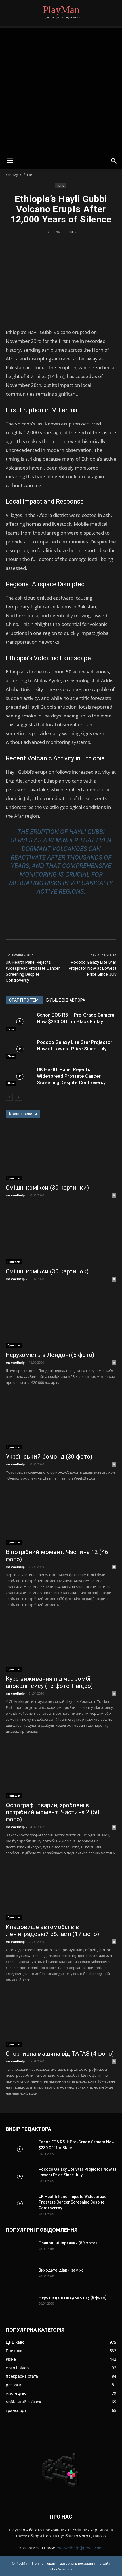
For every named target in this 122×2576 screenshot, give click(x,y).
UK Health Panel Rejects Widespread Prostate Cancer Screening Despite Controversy (33, 971)
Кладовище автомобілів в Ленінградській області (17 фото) (52, 1931)
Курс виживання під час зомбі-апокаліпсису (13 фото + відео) (49, 1682)
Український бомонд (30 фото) (49, 1457)
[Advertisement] (61, 89)
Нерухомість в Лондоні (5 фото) (50, 1355)
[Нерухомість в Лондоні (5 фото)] (61, 1321)
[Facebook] (35, 245)
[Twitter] (48, 245)
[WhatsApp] (74, 245)
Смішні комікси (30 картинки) (47, 1188)
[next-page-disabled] (18, 1097)
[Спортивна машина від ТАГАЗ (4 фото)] (61, 2019)
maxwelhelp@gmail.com (80, 2548)
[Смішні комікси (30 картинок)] (61, 1237)
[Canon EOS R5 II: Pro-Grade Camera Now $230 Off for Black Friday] (20, 1022)
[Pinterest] (61, 245)
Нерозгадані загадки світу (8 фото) (73, 2297)
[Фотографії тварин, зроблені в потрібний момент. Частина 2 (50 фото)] (61, 1771)
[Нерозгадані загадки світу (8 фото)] (13, 2300)
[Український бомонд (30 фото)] (61, 1422)
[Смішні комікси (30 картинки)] (61, 1153)
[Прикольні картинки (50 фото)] (20, 2250)
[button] (10, 161)
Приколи (14, 1178)
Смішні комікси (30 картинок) (47, 1271)
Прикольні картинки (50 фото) (68, 2243)
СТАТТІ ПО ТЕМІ (24, 1000)
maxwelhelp (15, 1195)
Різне (28, 175)
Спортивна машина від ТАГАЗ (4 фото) (60, 2054)
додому (12, 175)
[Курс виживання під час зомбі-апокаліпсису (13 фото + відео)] (61, 1644)
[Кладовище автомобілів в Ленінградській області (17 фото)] (61, 1892)
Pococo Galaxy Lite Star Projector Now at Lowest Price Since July (92, 968)
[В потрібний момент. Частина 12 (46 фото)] (61, 1518)
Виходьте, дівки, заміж (61, 2270)
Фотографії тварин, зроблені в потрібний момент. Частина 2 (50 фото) (53, 1812)
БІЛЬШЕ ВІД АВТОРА (66, 1000)
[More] (87, 245)
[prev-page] (9, 1097)
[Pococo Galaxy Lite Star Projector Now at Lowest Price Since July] (20, 1049)
